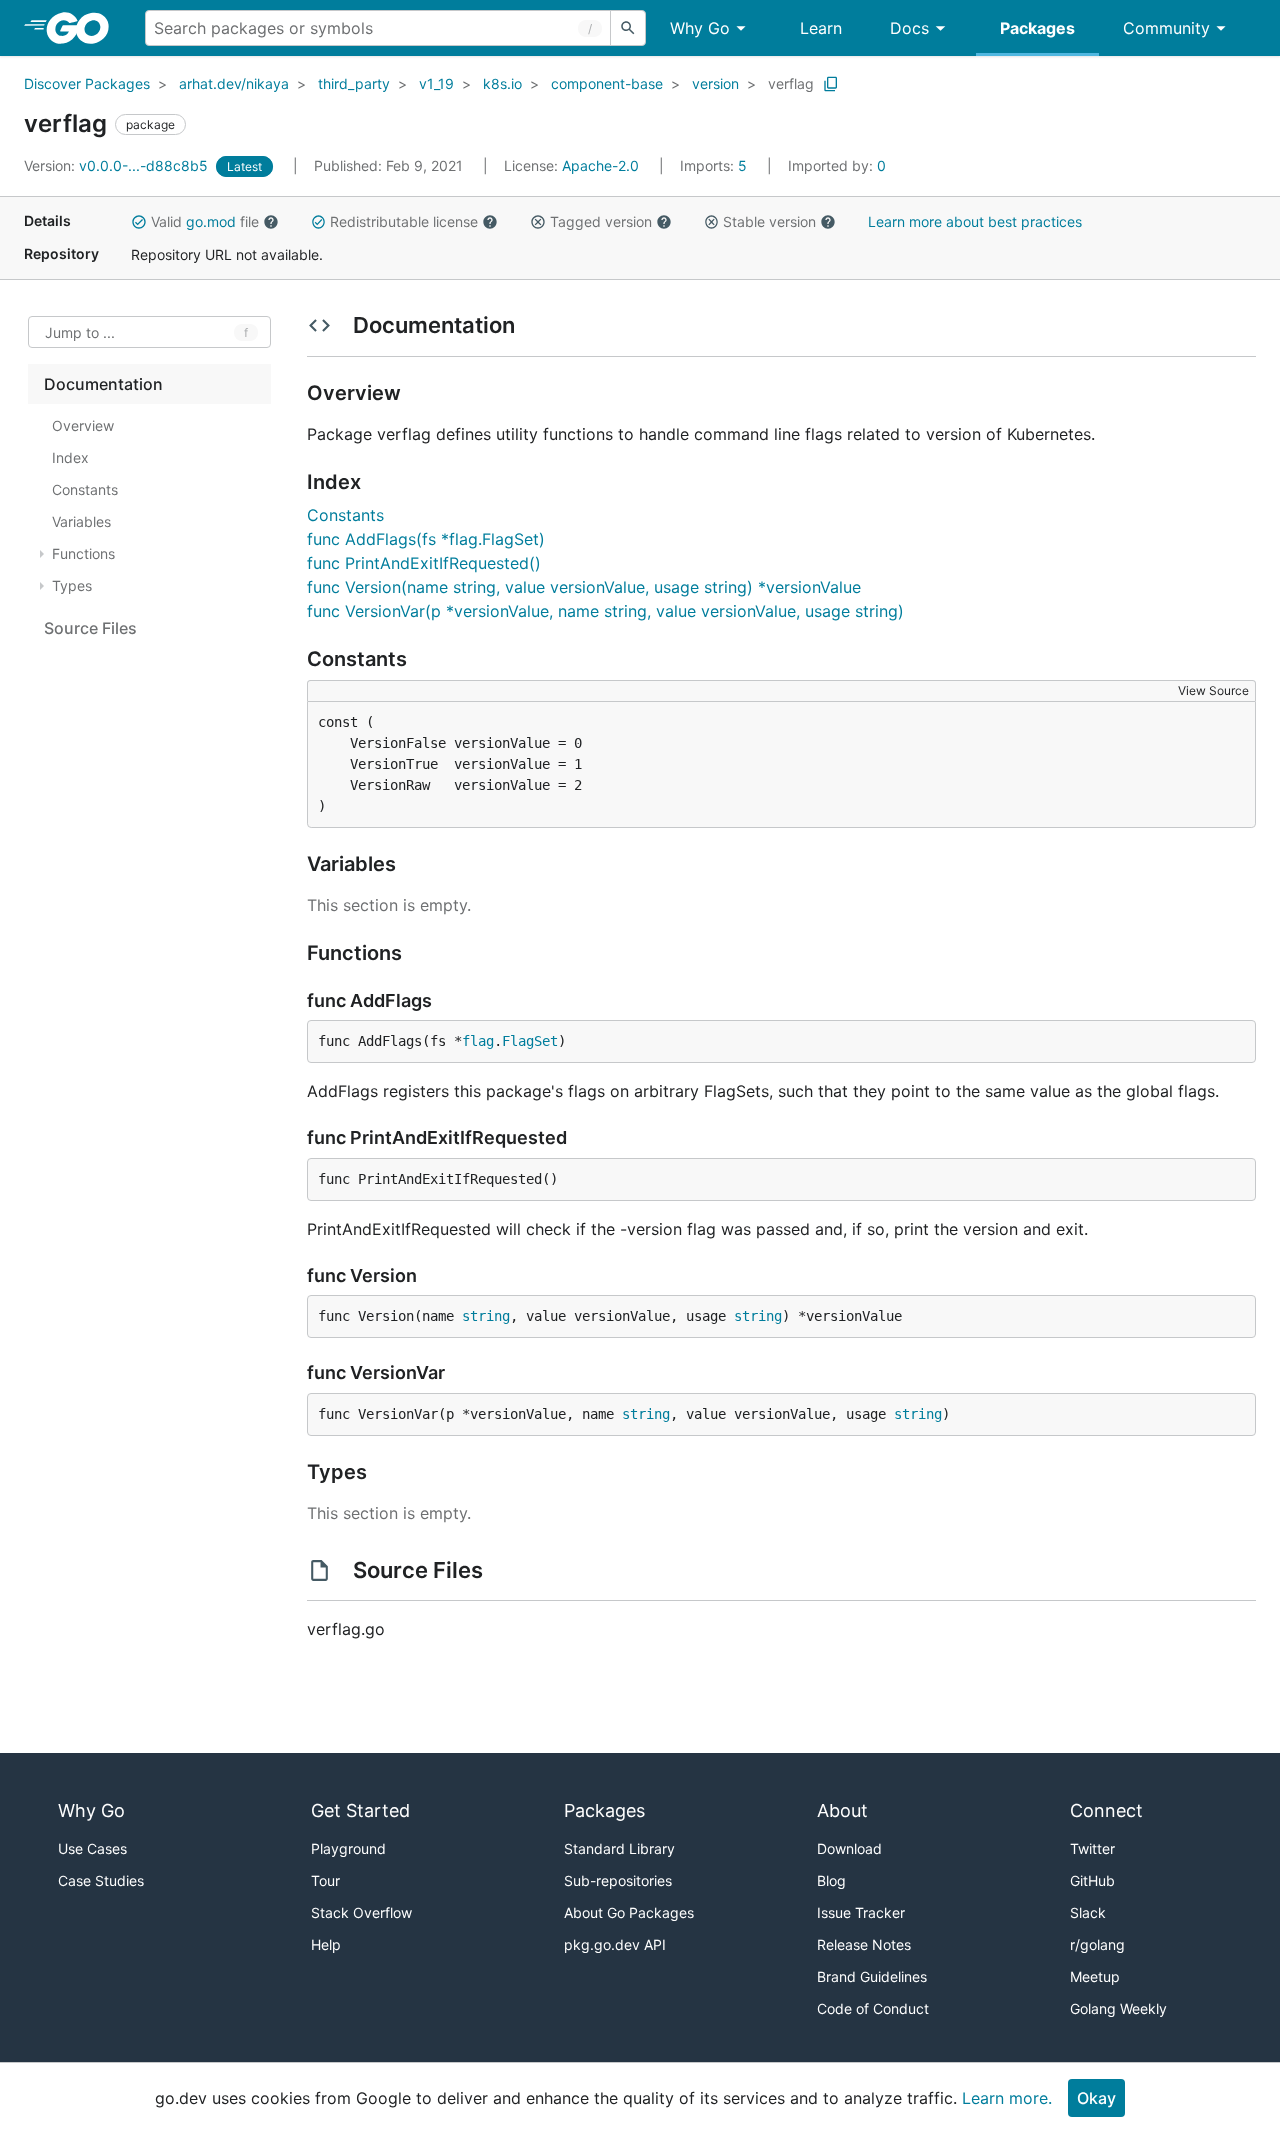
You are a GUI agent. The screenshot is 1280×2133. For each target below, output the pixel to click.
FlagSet (530, 1041)
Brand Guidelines (872, 1976)
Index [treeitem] (70, 457)
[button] (139, 222)
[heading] (84, 28)
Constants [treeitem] (85, 489)
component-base (607, 83)
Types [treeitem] (72, 585)
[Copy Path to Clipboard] (831, 84)
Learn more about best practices (975, 221)
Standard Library (619, 1848)
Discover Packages (87, 83)
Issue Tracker (861, 1912)
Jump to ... (80, 332)
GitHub (1092, 1880)
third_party (354, 83)
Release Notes (864, 1944)
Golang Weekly (1118, 2008)
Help (326, 1944)
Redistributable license (404, 221)
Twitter (1092, 1848)
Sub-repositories (618, 1880)
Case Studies (101, 1880)
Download (849, 1848)
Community (1166, 28)
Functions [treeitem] (83, 553)
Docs (909, 28)
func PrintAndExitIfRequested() (424, 563)
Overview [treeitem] (83, 425)
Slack (1088, 1912)
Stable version (769, 221)
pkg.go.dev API (615, 1944)
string (486, 1316)
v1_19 (436, 83)
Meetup (1095, 1976)
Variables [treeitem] (81, 521)
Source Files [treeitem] (90, 628)
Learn (821, 28)
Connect (1106, 1810)
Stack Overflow (361, 1912)
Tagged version (601, 221)
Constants (345, 515)
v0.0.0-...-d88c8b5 (118, 165)
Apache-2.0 (600, 165)
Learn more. (1007, 2098)
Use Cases (92, 1848)
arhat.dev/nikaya (234, 83)
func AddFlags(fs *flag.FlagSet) (426, 539)
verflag (791, 83)
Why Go (700, 28)
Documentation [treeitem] (103, 384)
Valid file (205, 221)
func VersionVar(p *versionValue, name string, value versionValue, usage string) (605, 611)
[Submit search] (628, 28)
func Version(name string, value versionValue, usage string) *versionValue (584, 587)
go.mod (211, 221)
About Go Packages (629, 1912)
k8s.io (502, 83)
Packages (1037, 28)
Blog (831, 1880)
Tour (325, 1880)
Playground (348, 1848)
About (842, 1810)
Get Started (360, 1810)
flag (478, 1041)
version (715, 83)
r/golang (1097, 1944)
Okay (1096, 2098)
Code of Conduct (873, 2008)
